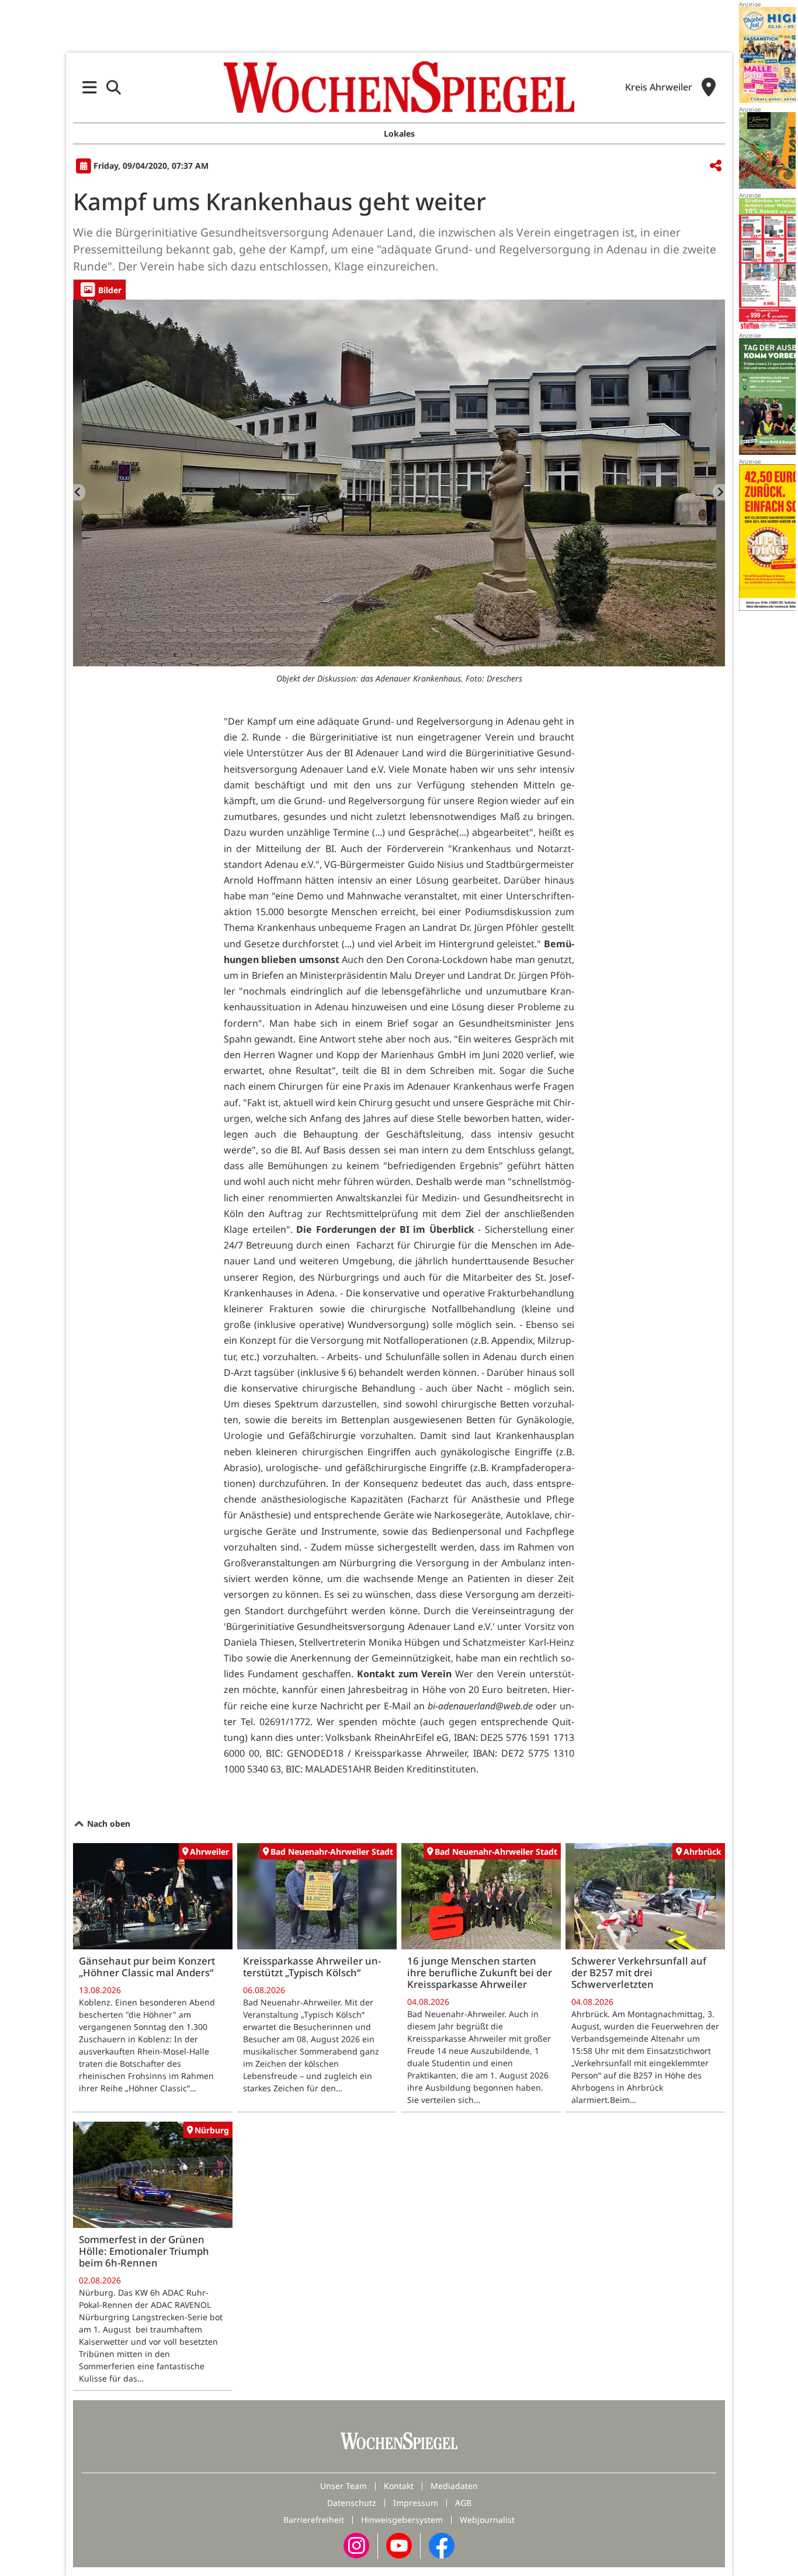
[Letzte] (79, 492)
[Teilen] (716, 166)
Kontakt (399, 2486)
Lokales (399, 133)
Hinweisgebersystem (402, 2520)
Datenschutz (352, 2503)
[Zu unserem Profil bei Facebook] (442, 2545)
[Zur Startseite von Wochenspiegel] (399, 87)
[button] (90, 87)
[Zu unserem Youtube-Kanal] (399, 2545)
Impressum (416, 2503)
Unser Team (344, 2486)
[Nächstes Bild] (719, 492)
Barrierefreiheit (314, 2520)
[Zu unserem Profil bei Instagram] (356, 2545)
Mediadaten (454, 2486)
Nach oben (107, 1824)
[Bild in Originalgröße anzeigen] (399, 483)
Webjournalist (487, 2520)
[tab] (100, 289)
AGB (463, 2503)
